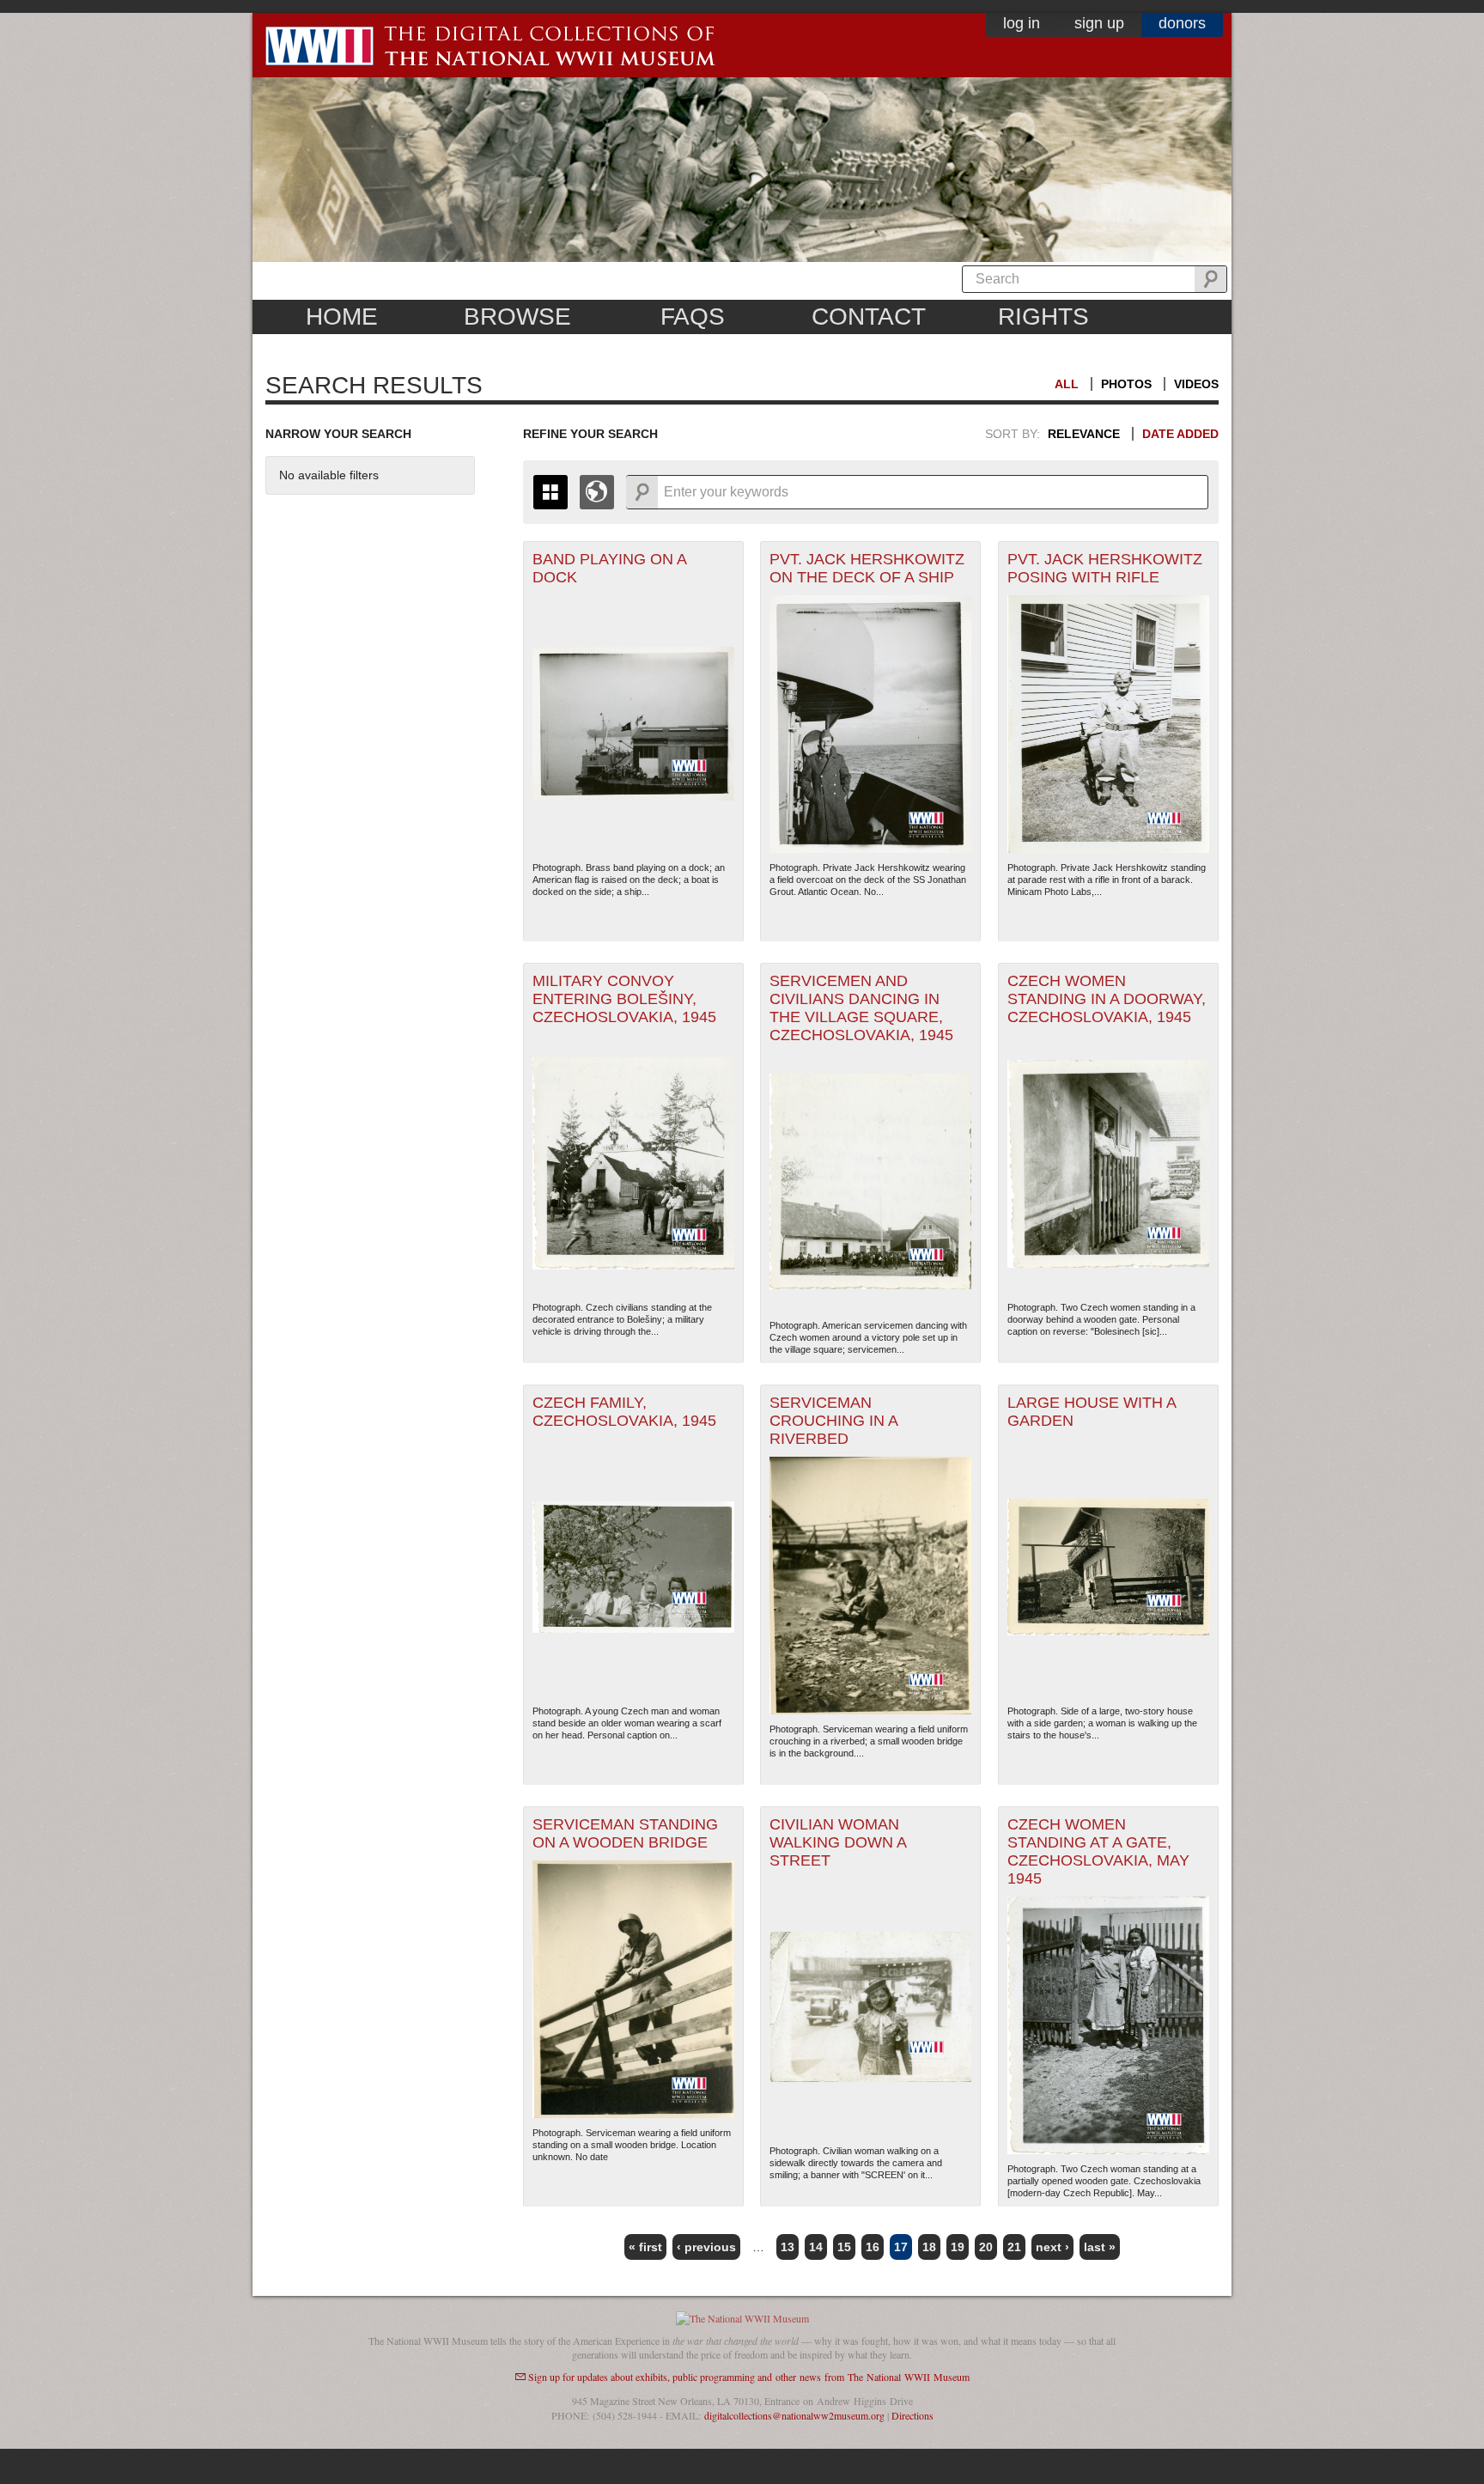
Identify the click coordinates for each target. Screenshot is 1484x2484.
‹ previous (706, 2247)
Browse (517, 317)
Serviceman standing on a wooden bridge (625, 1833)
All (1067, 384)
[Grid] (550, 492)
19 (958, 2247)
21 (1014, 2247)
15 (844, 2247)
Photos (1126, 384)
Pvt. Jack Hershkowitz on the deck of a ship (867, 568)
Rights (1043, 317)
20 (986, 2247)
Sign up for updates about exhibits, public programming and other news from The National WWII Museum (749, 2377)
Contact (869, 317)
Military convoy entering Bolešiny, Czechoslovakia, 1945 (624, 999)
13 (788, 2247)
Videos (1196, 384)
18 (929, 2247)
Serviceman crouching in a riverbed (834, 1421)
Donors (1182, 23)
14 (816, 2247)
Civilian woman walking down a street (838, 1842)
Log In (1022, 23)
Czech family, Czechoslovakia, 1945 (624, 1412)
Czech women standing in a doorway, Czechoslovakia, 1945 (1107, 999)
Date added (1180, 434)
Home (342, 317)
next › (1052, 2247)
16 (873, 2247)
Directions (912, 2415)
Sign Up (1099, 23)
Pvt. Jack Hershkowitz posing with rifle (1105, 568)
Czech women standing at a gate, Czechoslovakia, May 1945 (1098, 1851)
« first (645, 2247)
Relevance (1084, 434)
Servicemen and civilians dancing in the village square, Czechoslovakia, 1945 (861, 1008)
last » (1100, 2247)
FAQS (693, 317)
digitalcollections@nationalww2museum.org (794, 2415)
